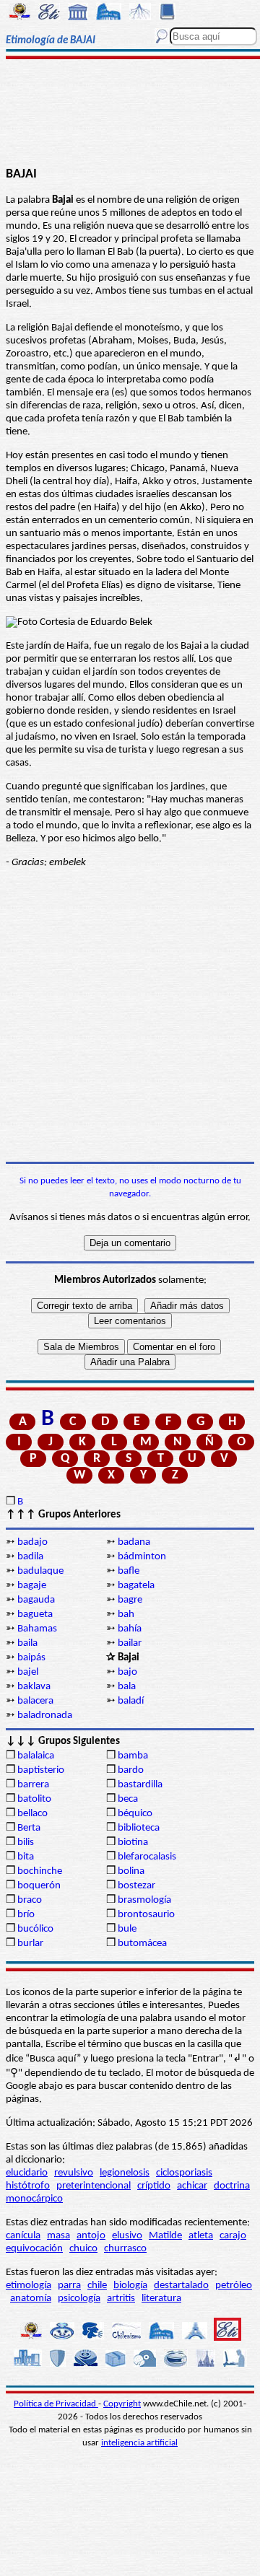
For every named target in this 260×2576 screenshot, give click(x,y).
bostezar (136, 1886)
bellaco (32, 1814)
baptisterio (41, 1770)
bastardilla (140, 1785)
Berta (29, 1828)
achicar (192, 2186)
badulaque (40, 1571)
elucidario (27, 2173)
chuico (83, 2249)
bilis (26, 1843)
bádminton (142, 1557)
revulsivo (74, 2173)
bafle (129, 1571)
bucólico (35, 1929)
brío (26, 1915)
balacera (35, 1701)
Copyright (122, 2404)
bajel (28, 1672)
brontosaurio (146, 1915)
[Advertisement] (130, 113)
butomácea (142, 1944)
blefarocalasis (147, 1857)
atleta (201, 2236)
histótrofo (28, 2186)
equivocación (34, 2249)
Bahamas (37, 1629)
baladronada (45, 1716)
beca (128, 1799)
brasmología (144, 1900)
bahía (130, 1629)
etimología (29, 2286)
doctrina (232, 2186)
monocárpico (34, 2199)
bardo (131, 1770)
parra (69, 2286)
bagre (130, 1600)
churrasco (125, 2249)
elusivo (127, 2236)
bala (127, 1687)
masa (58, 2236)
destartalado (181, 2286)
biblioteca (139, 1828)
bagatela (136, 1586)
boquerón (39, 1886)
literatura (161, 2299)
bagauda (36, 1600)
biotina (133, 1843)
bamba (133, 1756)
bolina (131, 1871)
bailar (130, 1643)
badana (134, 1542)
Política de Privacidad (56, 2404)
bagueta (35, 1615)
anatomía (31, 2299)
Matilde (165, 2236)
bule (127, 1929)
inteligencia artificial (139, 2443)
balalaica (36, 1756)
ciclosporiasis (184, 2173)
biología (130, 2286)
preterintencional (94, 2186)
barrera (33, 1785)
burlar (30, 1944)
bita (26, 1857)
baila (27, 1643)
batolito (34, 1799)
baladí (131, 1701)
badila (30, 1557)
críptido (154, 2186)
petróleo (234, 2286)
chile (97, 2286)
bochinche (40, 1871)
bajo (127, 1672)
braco (30, 1900)
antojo (91, 2236)
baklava (34, 1687)
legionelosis (125, 2173)
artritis (121, 2299)
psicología (79, 2299)
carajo (233, 2236)
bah (126, 1615)
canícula (23, 2236)
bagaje (32, 1586)
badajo (32, 1542)
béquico (135, 1814)
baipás (31, 1658)
